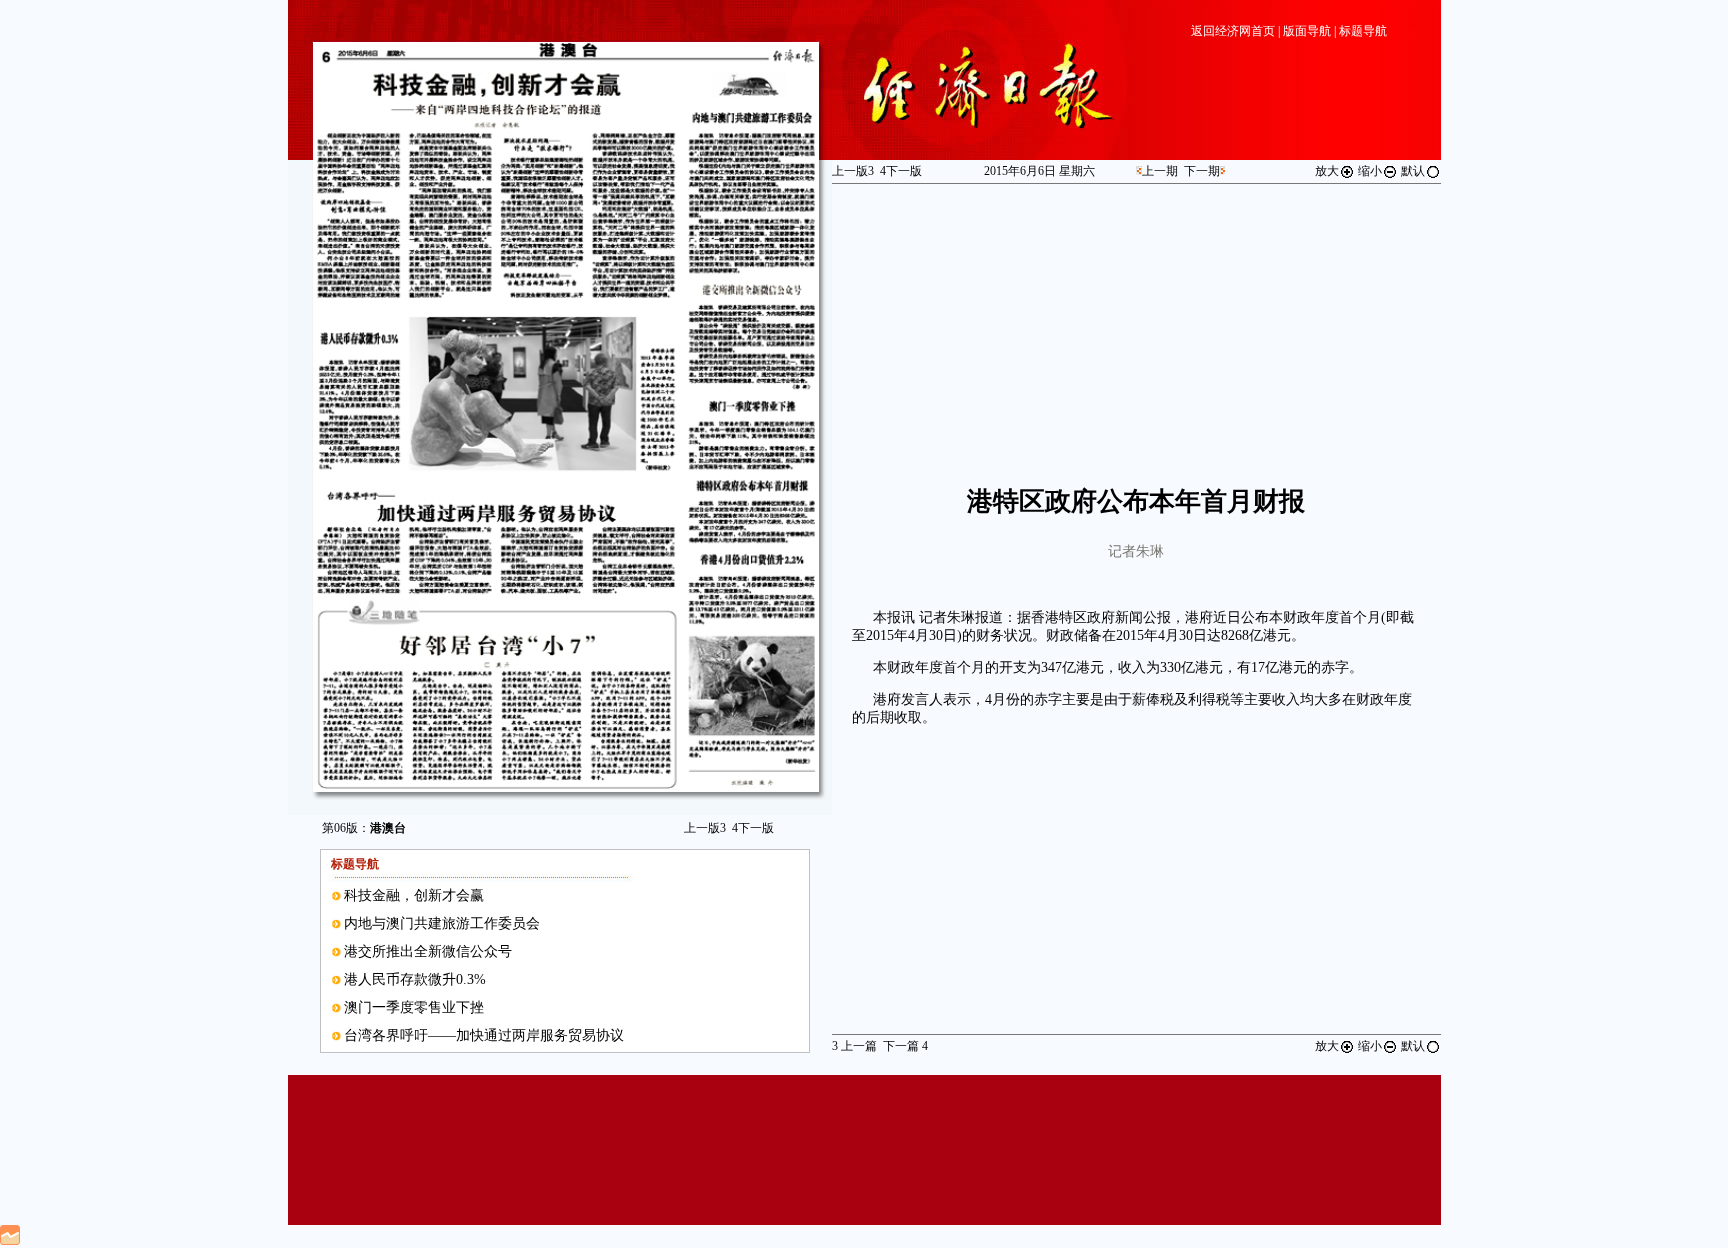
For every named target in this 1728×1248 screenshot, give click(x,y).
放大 (1327, 171)
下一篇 (905, 1046)
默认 (1413, 171)
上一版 (705, 828)
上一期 (1160, 171)
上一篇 (854, 1046)
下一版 (753, 828)
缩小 (1370, 171)
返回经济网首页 (1233, 31)
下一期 (1202, 171)
